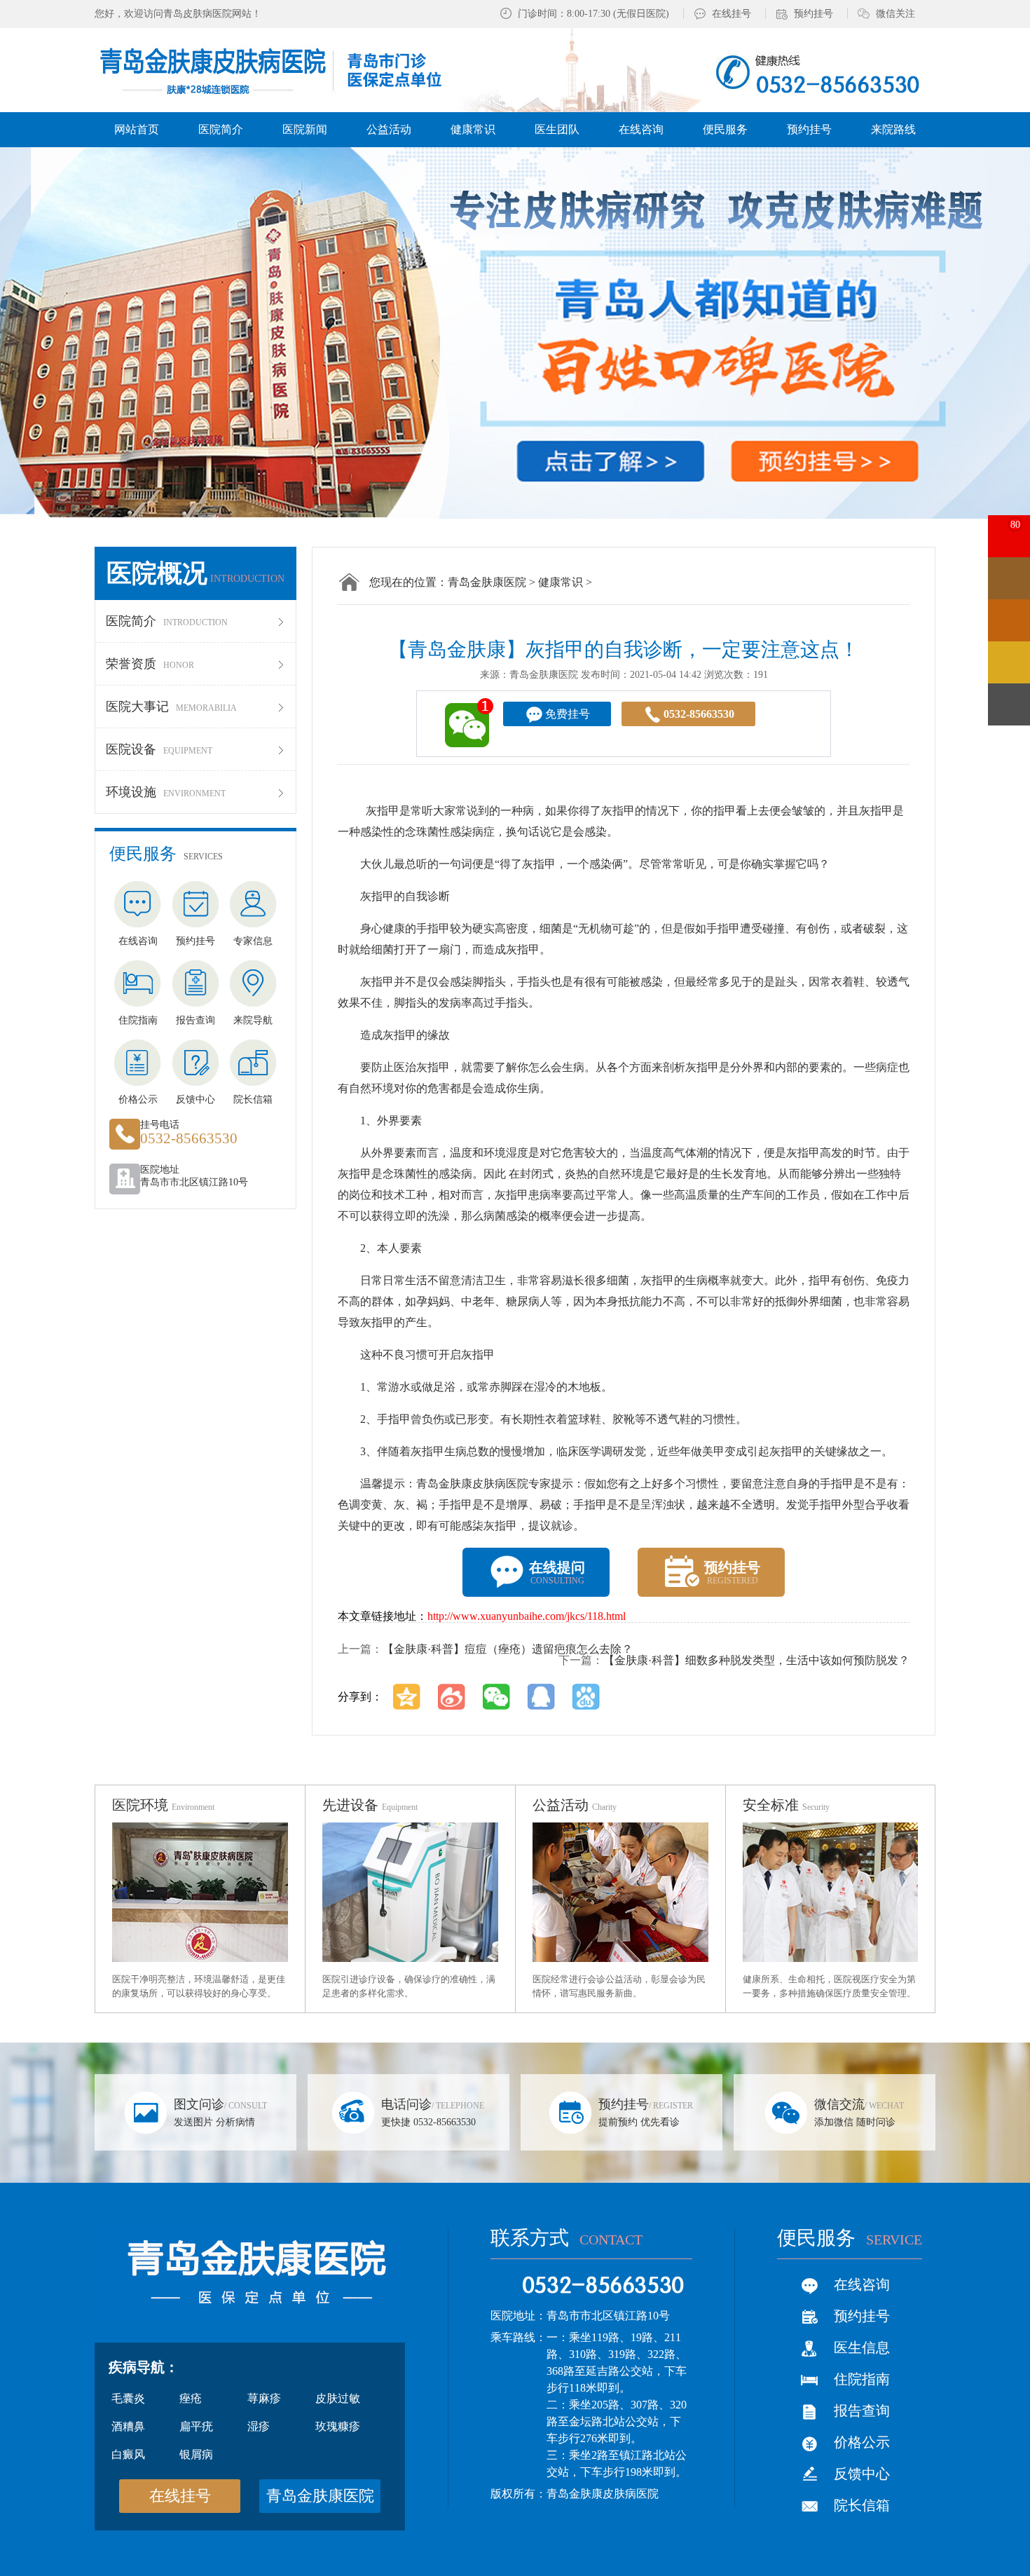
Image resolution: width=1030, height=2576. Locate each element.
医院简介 (167, 621)
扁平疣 (196, 2426)
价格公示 (862, 2442)
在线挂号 (732, 14)
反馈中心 (862, 2474)
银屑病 (196, 2454)
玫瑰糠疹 (338, 2426)
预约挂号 (813, 14)
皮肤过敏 (338, 2398)
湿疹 (259, 2426)
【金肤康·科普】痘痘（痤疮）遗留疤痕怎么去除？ (508, 1649)
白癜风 (128, 2454)
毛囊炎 (128, 2398)
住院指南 (862, 2379)
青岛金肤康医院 (487, 582)
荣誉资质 (150, 664)
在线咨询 (862, 2284)
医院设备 (159, 749)
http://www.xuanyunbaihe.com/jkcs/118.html (527, 1616)
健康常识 (561, 582)
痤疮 (191, 2398)
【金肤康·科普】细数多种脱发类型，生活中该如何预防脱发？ (756, 1660)
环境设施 (166, 792)
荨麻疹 (264, 2398)
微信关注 (895, 14)
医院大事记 (171, 707)
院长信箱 (862, 2505)
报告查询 (862, 2411)
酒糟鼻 (128, 2426)
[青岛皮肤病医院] (286, 69)
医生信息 (862, 2347)
